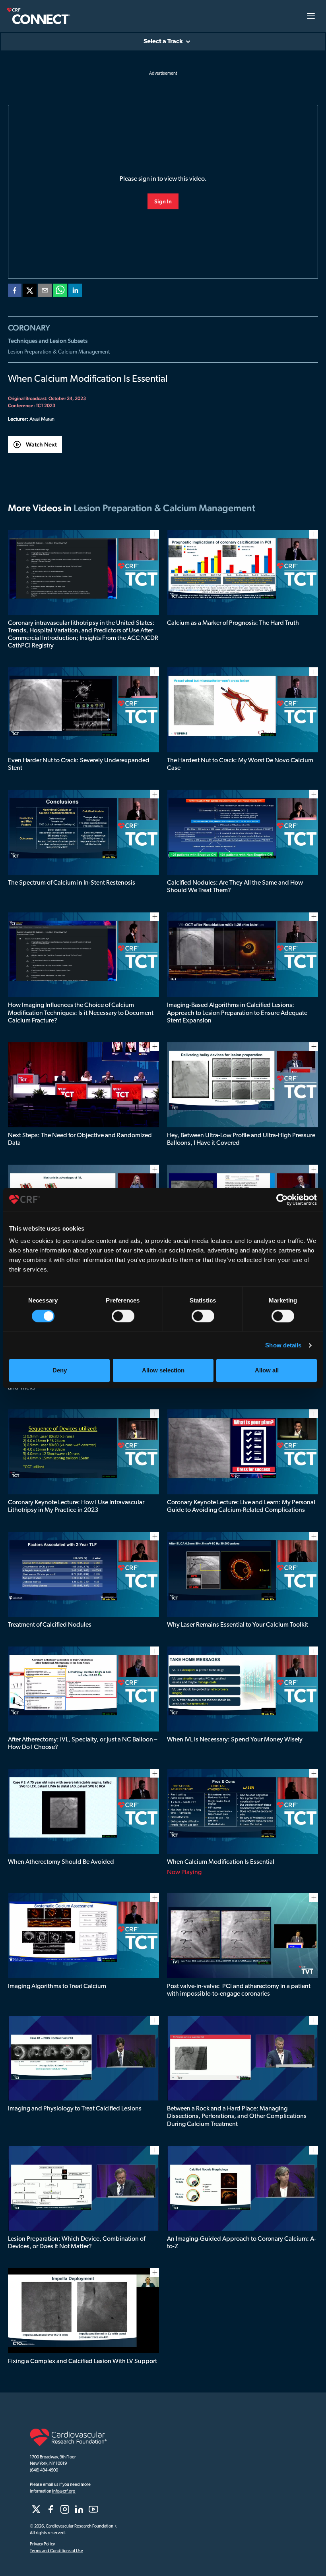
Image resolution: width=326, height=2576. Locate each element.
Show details (283, 1345)
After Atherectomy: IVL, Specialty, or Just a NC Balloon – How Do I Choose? (82, 1744)
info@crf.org (64, 2492)
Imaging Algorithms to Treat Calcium (57, 1987)
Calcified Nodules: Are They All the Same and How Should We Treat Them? (235, 887)
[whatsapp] (60, 292)
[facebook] (15, 292)
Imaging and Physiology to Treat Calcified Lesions (75, 2109)
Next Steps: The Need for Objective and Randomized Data (80, 1139)
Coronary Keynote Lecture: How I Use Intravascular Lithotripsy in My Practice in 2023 (76, 1506)
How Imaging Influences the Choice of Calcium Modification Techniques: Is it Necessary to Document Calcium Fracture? (81, 1013)
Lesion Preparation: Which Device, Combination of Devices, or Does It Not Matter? (77, 2243)
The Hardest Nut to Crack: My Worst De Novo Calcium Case (240, 764)
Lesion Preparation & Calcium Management (59, 352)
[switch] (123, 1316)
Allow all (267, 1370)
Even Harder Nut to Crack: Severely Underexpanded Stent (79, 764)
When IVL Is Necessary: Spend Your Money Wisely (235, 1740)
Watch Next (41, 444)
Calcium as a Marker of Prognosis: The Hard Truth (233, 623)
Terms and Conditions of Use (56, 2551)
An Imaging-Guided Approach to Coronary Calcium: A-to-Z (242, 2243)
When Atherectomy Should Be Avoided (61, 1862)
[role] (36, 2509)
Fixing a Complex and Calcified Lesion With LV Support (82, 2361)
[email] (45, 292)
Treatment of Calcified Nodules (50, 1625)
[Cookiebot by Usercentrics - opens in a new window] (282, 1200)
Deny (60, 1370)
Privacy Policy (42, 2544)
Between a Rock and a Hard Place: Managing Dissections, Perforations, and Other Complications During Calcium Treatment (237, 2116)
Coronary (29, 328)
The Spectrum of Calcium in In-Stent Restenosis (72, 883)
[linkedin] (75, 292)
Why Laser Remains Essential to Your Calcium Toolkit (238, 1625)
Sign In (163, 201)
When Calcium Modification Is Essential (221, 1862)
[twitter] (30, 292)
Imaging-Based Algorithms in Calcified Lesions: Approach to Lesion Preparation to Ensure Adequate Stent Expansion (237, 1013)
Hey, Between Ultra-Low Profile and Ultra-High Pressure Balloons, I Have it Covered (241, 1139)
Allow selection (163, 1370)
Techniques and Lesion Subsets (48, 341)
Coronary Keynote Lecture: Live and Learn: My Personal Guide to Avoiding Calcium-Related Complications (241, 1506)
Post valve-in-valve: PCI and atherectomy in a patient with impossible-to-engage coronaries (239, 1990)
